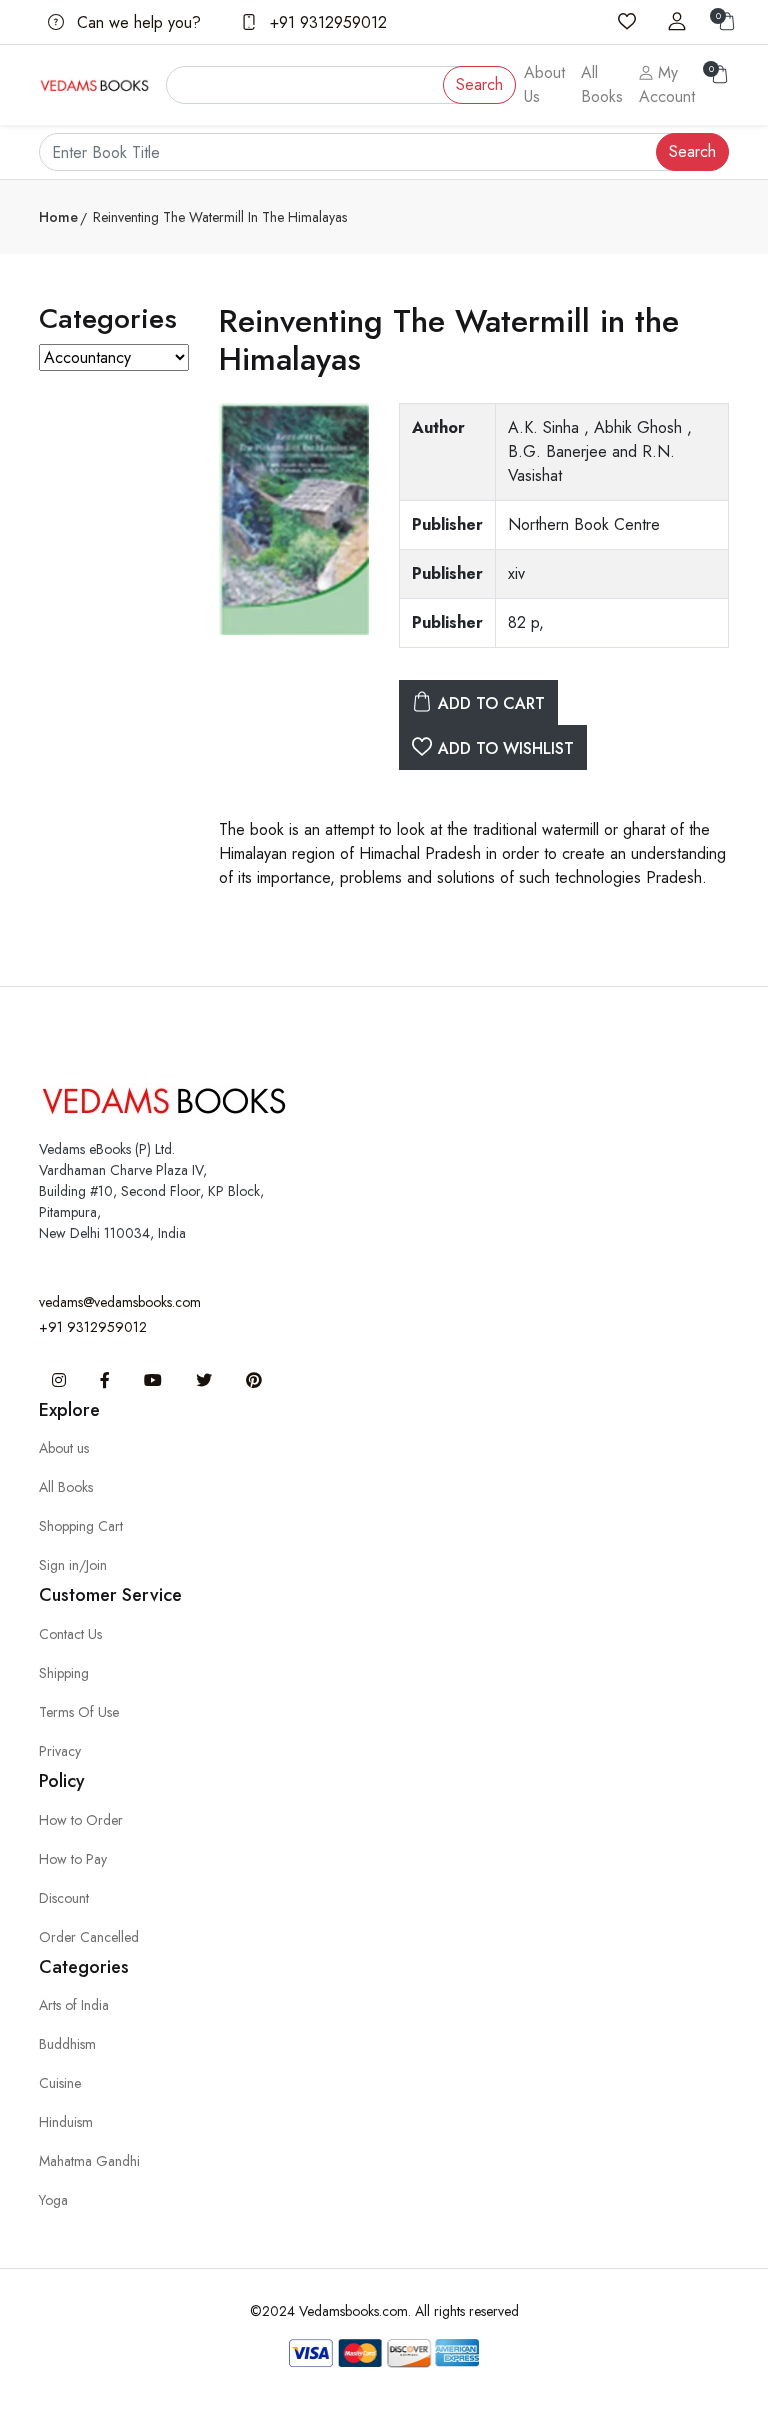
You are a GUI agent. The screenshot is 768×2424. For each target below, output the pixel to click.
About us (64, 1448)
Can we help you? (136, 22)
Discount (64, 1898)
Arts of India (74, 2005)
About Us (544, 84)
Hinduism (66, 2122)
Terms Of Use (79, 1712)
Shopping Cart (81, 1526)
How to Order (81, 1820)
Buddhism (67, 2044)
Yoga (53, 2200)
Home (58, 217)
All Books (602, 84)
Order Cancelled (89, 1937)
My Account (667, 84)
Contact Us (70, 1634)
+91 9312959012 (326, 22)
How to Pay (73, 1859)
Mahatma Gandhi (89, 2161)
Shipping (64, 1673)
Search (479, 84)
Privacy (60, 1751)
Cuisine (60, 2083)
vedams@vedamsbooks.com (120, 1302)
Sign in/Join (73, 1565)
